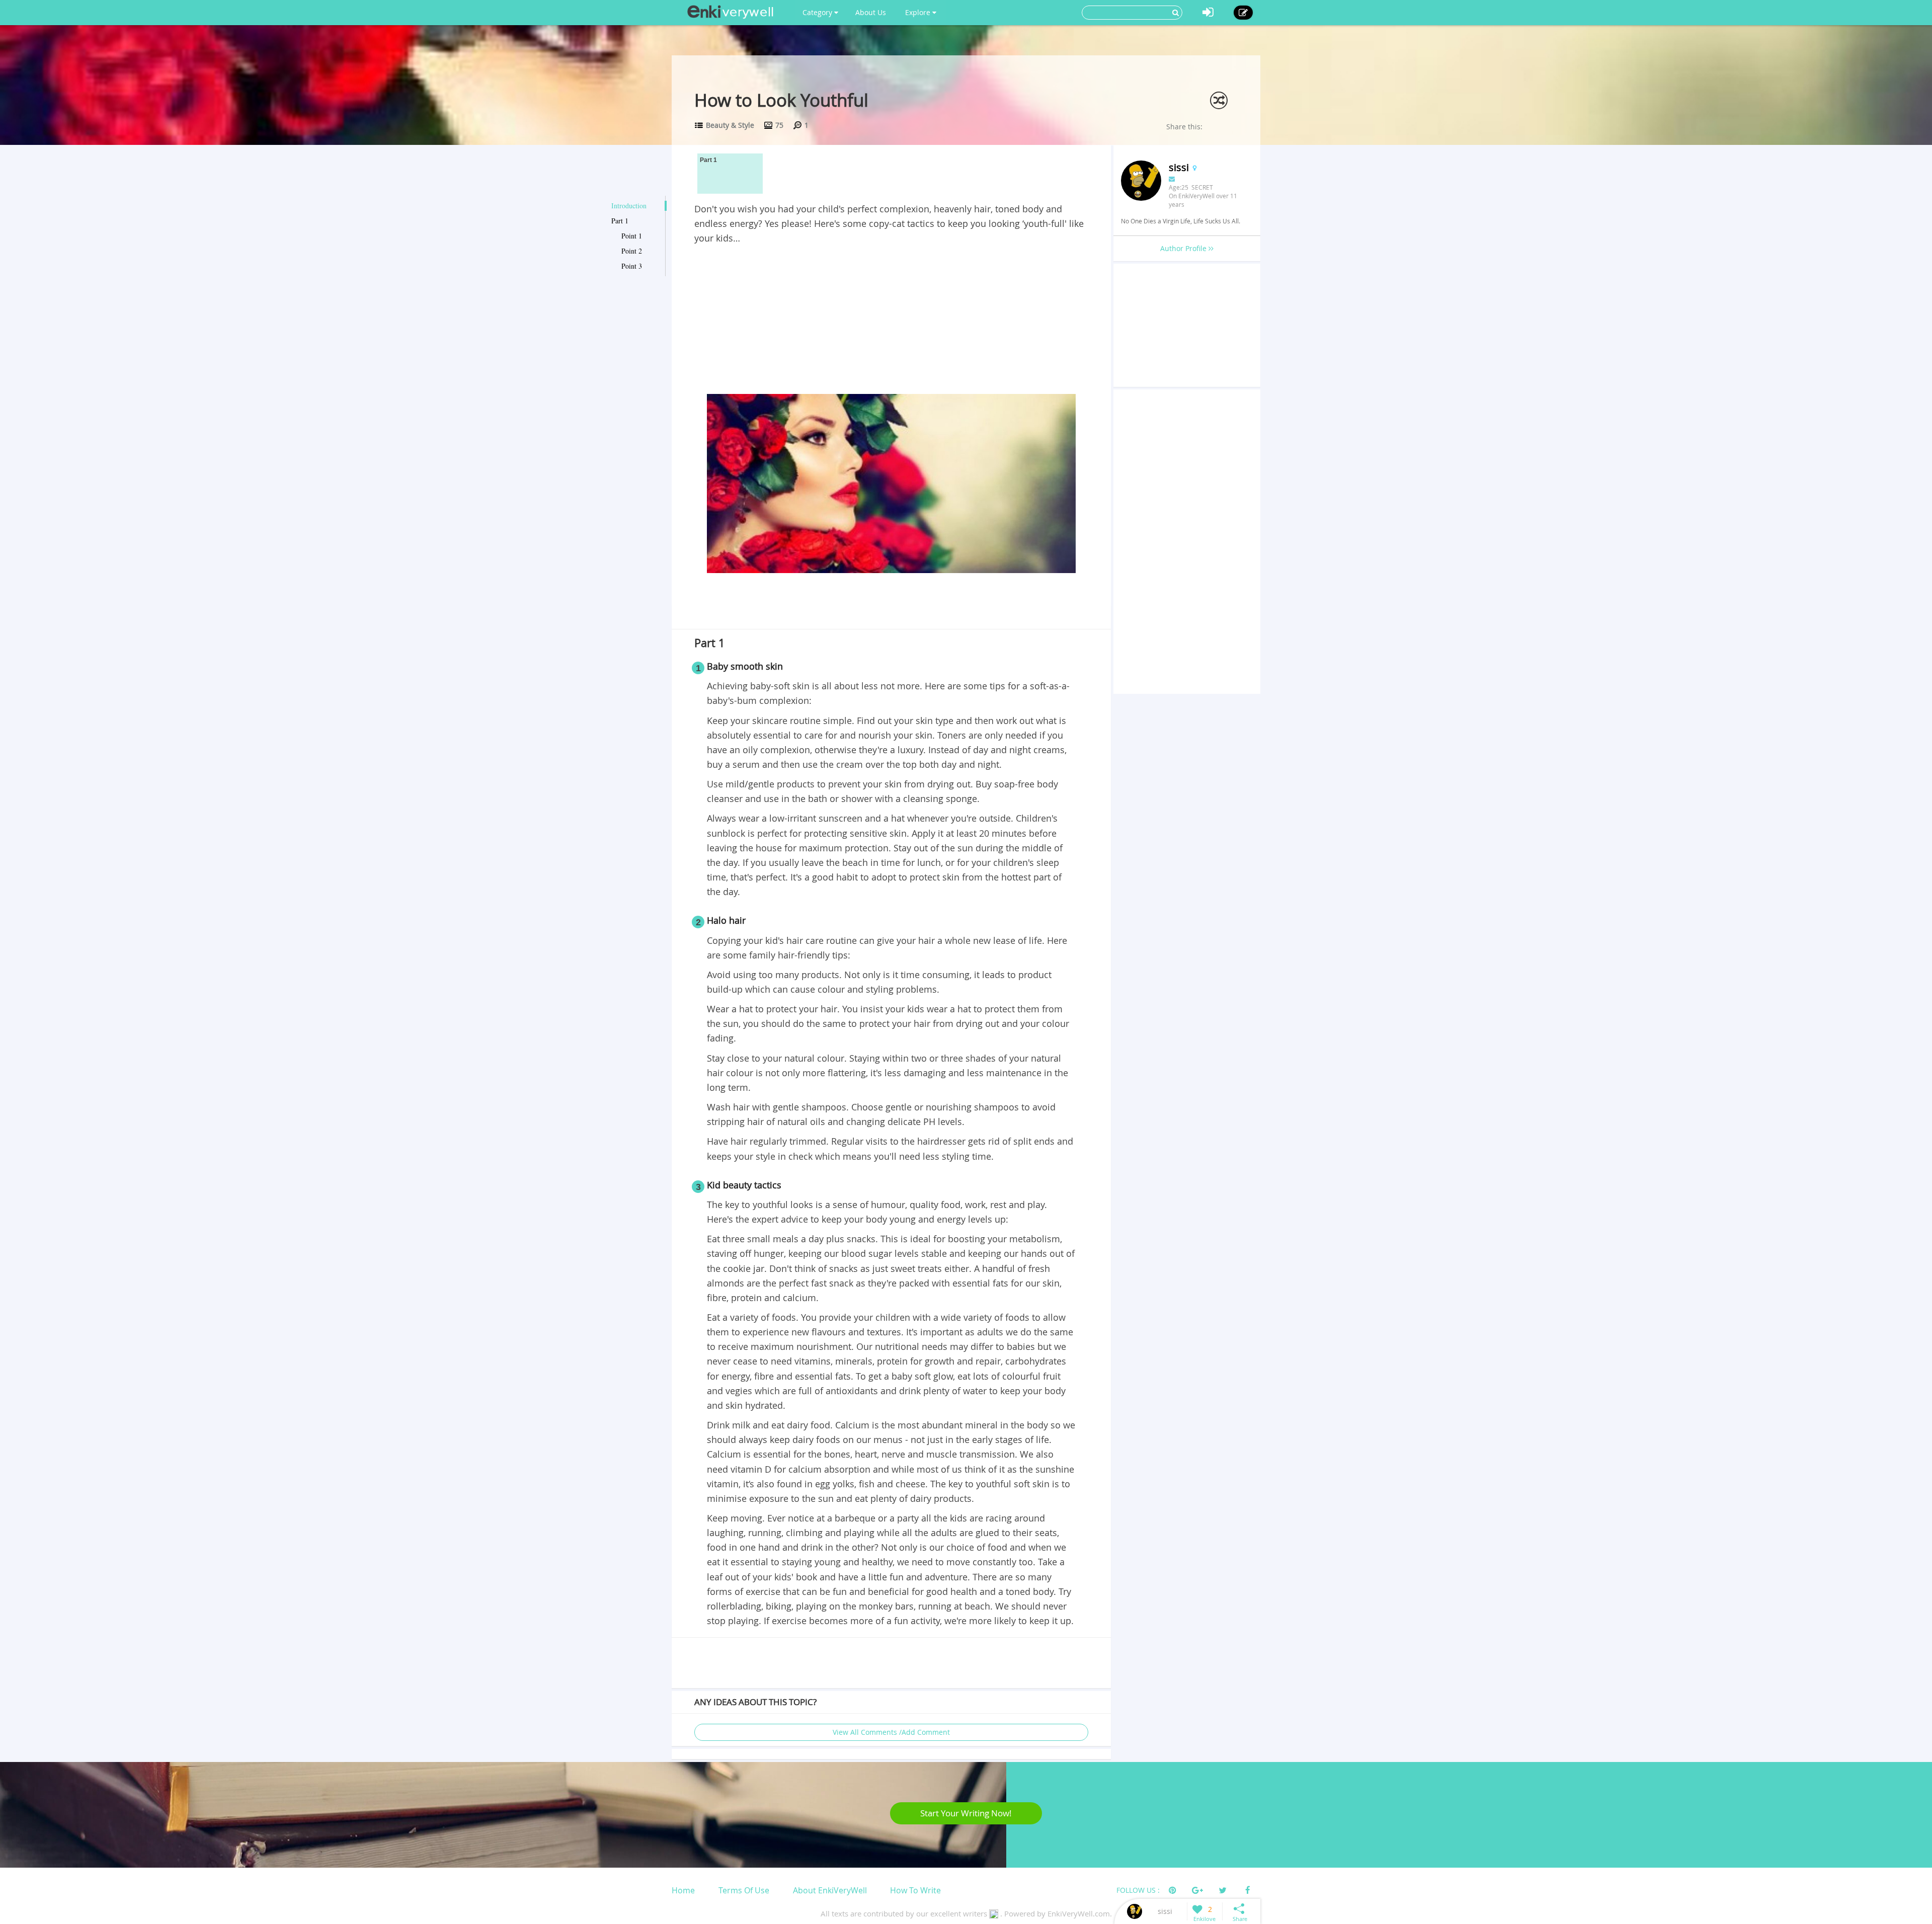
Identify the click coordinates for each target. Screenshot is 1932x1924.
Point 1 (632, 236)
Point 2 (632, 251)
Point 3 (632, 266)
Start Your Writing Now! (966, 1813)
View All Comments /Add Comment (891, 1732)
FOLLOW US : (1138, 1890)
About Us (871, 12)
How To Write (915, 1890)
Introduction (629, 206)
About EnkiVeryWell (830, 1890)
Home (683, 1890)
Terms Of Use (744, 1890)
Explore (919, 12)
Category (818, 12)
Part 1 (620, 221)
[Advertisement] (891, 321)
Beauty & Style (730, 125)
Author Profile (1184, 248)
